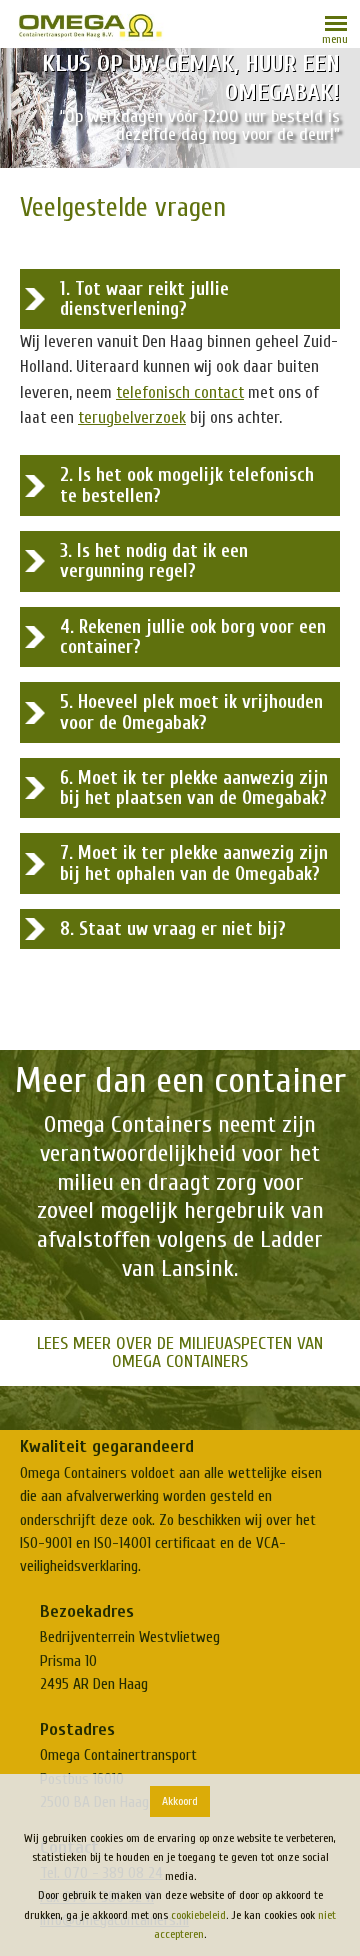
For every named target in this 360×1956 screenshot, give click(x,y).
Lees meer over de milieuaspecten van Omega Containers (180, 1352)
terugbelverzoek (132, 417)
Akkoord (180, 1801)
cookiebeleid (198, 1915)
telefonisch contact (180, 392)
